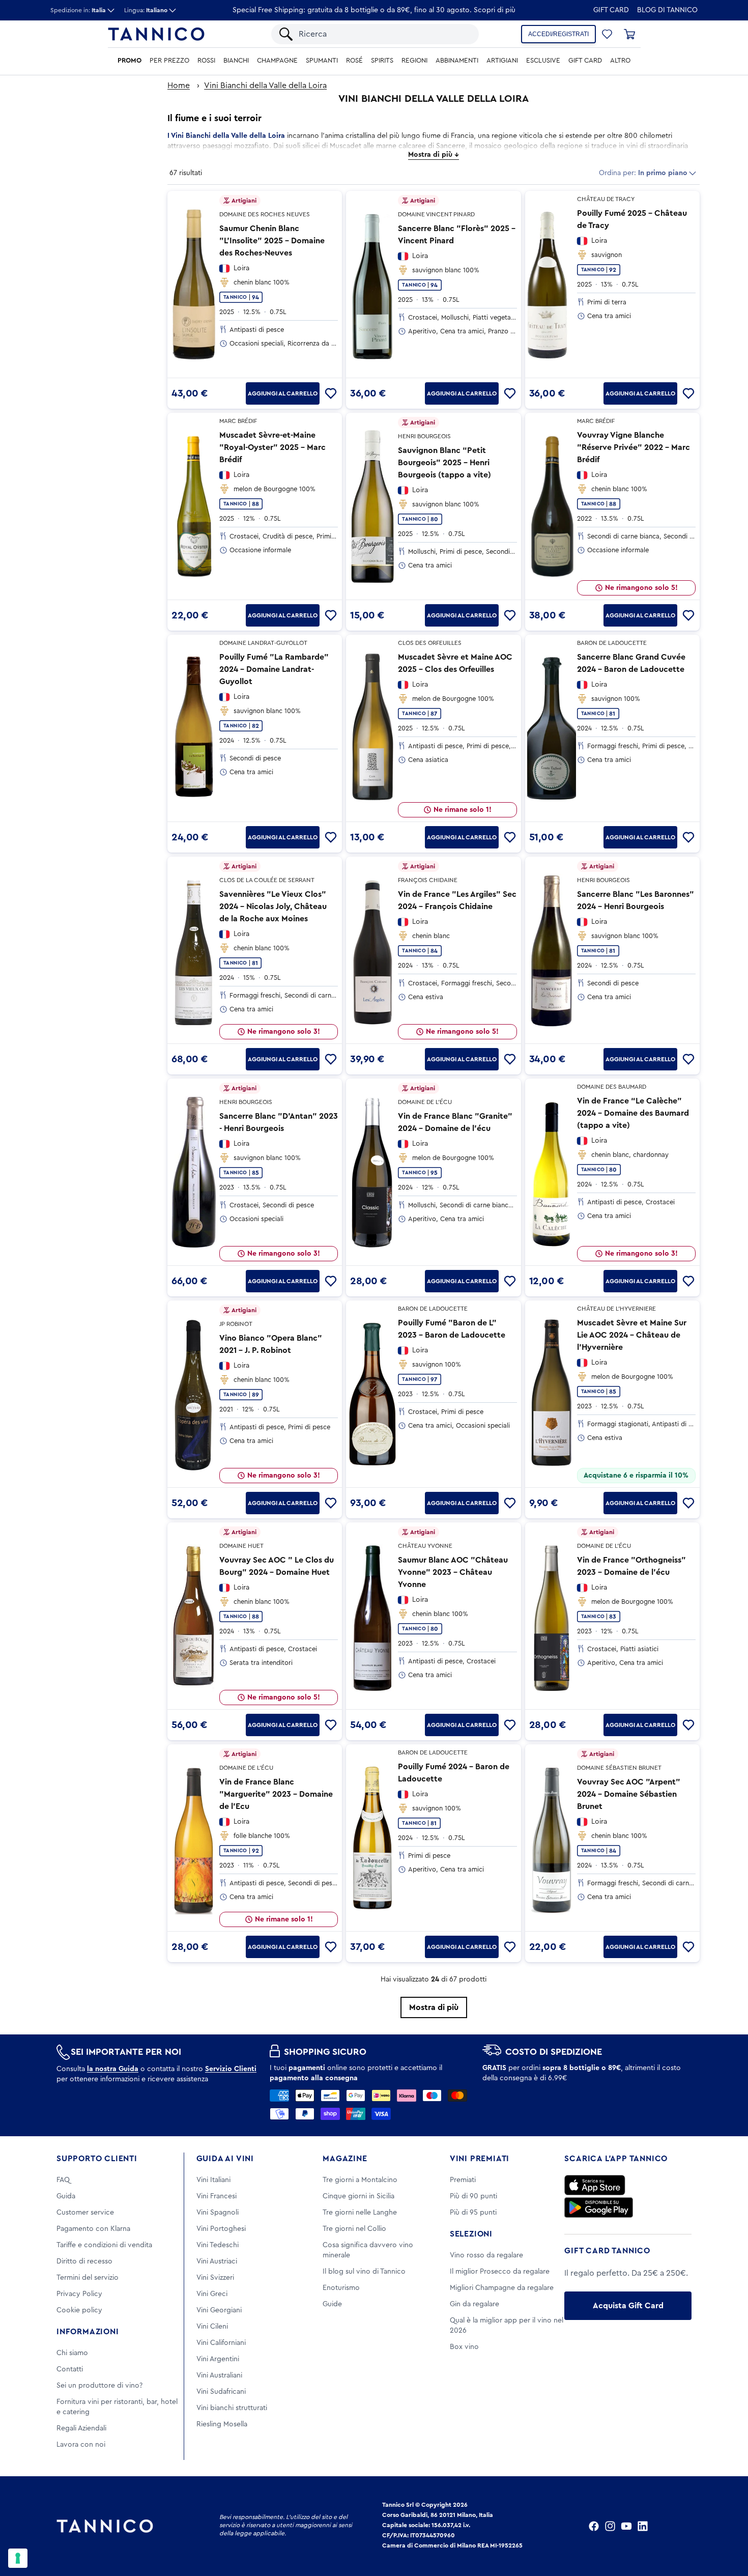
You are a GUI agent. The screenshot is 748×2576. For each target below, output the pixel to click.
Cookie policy (79, 2310)
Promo (130, 61)
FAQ (63, 2180)
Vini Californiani (221, 2343)
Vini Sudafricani (221, 2392)
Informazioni (88, 2332)
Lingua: (146, 10)
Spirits (382, 61)
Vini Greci (212, 2294)
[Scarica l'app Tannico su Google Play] (599, 2207)
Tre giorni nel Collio (354, 2229)
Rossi (206, 61)
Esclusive (543, 61)
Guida (66, 2196)
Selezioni (471, 2234)
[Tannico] (156, 34)
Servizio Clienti (231, 2069)
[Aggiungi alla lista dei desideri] (331, 393)
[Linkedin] (643, 2526)
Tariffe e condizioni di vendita (104, 2245)
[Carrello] (629, 34)
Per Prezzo (169, 61)
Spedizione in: (78, 10)
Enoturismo (341, 2288)
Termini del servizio (88, 2278)
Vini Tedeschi (218, 2245)
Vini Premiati (480, 2159)
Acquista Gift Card (628, 2306)
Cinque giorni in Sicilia (358, 2196)
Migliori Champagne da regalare (502, 2288)
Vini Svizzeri (215, 2278)
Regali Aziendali (81, 2428)
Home (179, 86)
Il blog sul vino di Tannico (364, 2272)
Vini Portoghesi (221, 2229)
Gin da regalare (474, 2304)
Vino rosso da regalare (486, 2255)
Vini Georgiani (219, 2310)
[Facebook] (594, 2526)
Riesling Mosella (222, 2424)
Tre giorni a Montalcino (360, 2180)
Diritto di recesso (84, 2261)
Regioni (414, 61)
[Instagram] (610, 2526)
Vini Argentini (218, 2359)
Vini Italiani (213, 2180)
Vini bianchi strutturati (232, 2408)
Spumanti (322, 61)
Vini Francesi (217, 2196)
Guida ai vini (225, 2159)
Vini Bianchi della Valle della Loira (265, 86)
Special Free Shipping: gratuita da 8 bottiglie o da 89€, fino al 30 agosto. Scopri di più (374, 10)
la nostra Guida (113, 2069)
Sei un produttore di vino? (99, 2386)
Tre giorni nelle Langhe (360, 2213)
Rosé (354, 61)
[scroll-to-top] (727, 2526)
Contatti (70, 2369)
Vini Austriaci (217, 2261)
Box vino (464, 2347)
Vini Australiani (219, 2375)
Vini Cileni (212, 2327)
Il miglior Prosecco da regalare (500, 2272)
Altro (620, 61)
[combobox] (384, 34)
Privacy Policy (79, 2294)
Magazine (345, 2159)
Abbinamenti (457, 61)
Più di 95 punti (473, 2213)
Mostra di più (434, 2007)
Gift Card (611, 10)
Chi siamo (72, 2353)
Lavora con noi (81, 2445)
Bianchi (236, 61)
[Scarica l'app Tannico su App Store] (595, 2185)
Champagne (277, 61)
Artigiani (502, 61)
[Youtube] (626, 2526)
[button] (607, 34)
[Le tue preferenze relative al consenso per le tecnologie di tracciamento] (18, 2558)
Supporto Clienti (97, 2159)
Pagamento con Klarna (93, 2229)
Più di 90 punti (473, 2196)
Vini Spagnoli (218, 2213)
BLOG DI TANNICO (667, 10)
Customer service (85, 2213)
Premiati (463, 2180)
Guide (332, 2304)
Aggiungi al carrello (283, 393)
